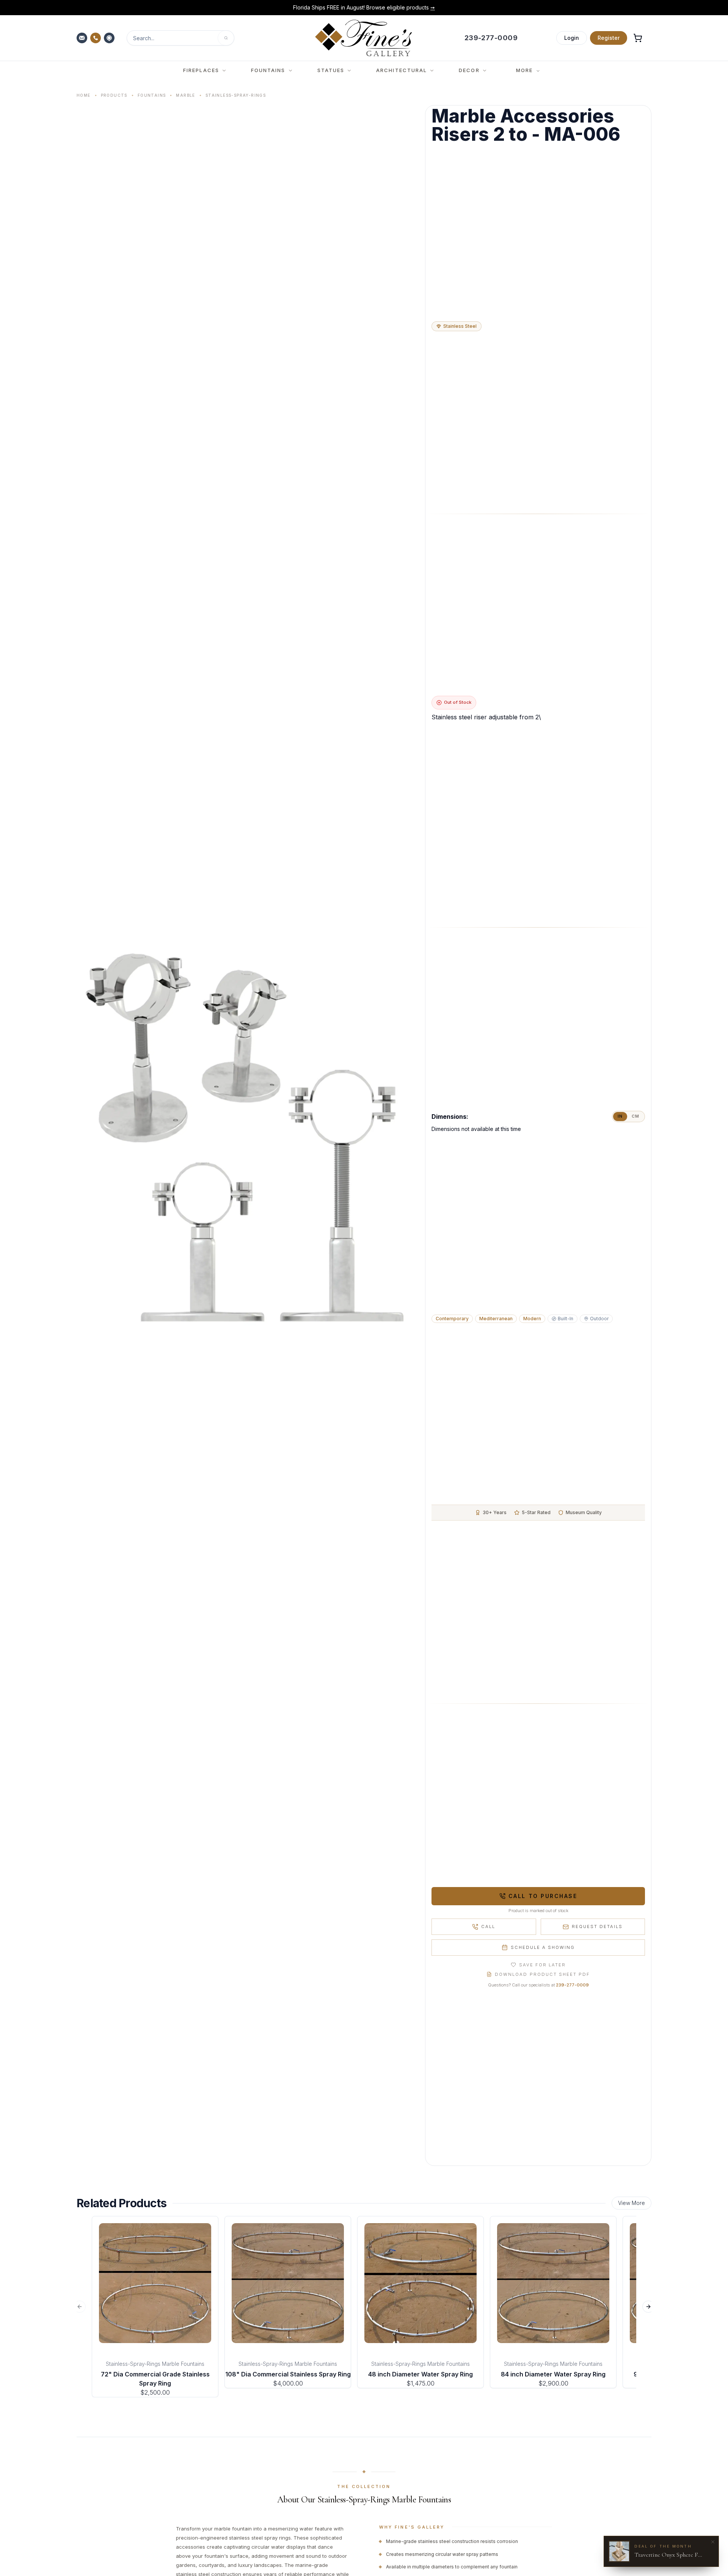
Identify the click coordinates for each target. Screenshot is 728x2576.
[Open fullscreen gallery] (248, 1135)
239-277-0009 (572, 1985)
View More (632, 2203)
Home (84, 95)
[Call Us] (96, 38)
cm (635, 1116)
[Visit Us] (110, 38)
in (620, 1116)
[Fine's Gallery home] (363, 38)
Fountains (152, 95)
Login (572, 38)
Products (114, 95)
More (524, 70)
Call (488, 1926)
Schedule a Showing (543, 1947)
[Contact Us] (83, 38)
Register (609, 38)
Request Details (597, 1926)
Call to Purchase (543, 1896)
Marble (185, 95)
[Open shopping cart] (638, 38)
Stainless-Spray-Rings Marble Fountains (155, 2364)
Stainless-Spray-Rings (236, 95)
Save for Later (542, 1965)
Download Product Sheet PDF (542, 1974)
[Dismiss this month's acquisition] (713, 2542)
